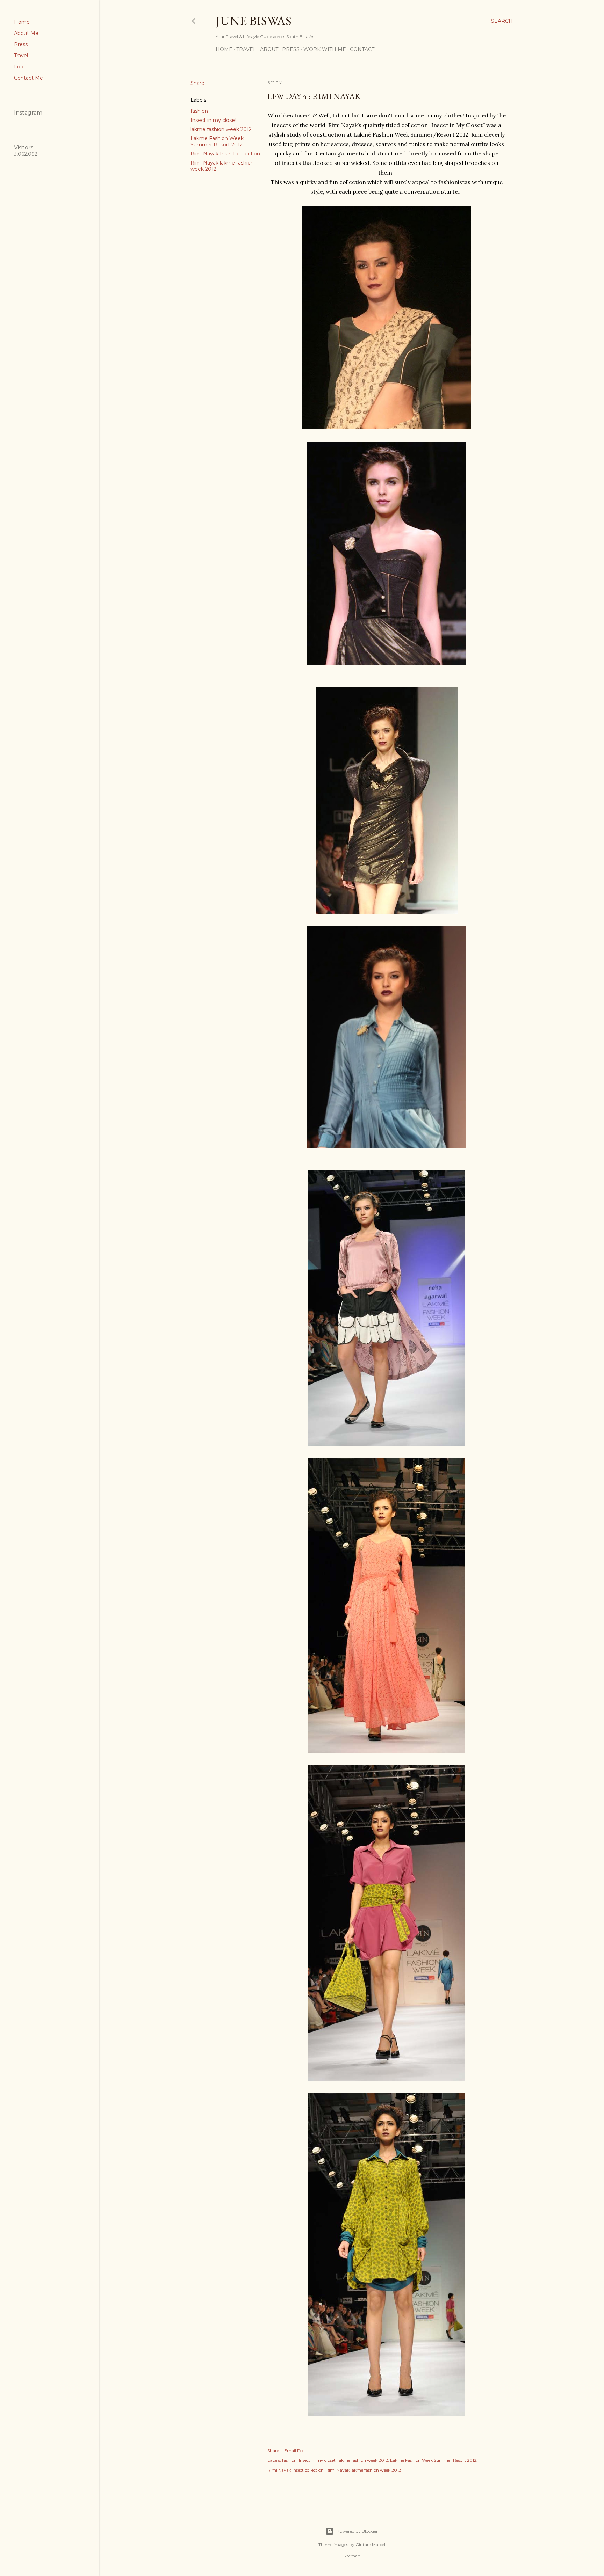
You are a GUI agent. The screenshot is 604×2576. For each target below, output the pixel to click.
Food (20, 67)
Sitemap (352, 2556)
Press (21, 44)
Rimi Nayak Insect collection (225, 154)
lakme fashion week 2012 (221, 129)
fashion (199, 111)
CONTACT (362, 49)
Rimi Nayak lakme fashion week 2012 (363, 2470)
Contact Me (28, 78)
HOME (224, 49)
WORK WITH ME (325, 49)
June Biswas (254, 21)
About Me (26, 33)
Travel (21, 56)
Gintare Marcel (370, 2544)
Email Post (295, 2450)
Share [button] (197, 83)
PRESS (291, 49)
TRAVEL (246, 49)
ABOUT (269, 49)
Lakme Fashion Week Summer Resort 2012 (217, 141)
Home (22, 22)
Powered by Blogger (357, 2531)
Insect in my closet (214, 120)
